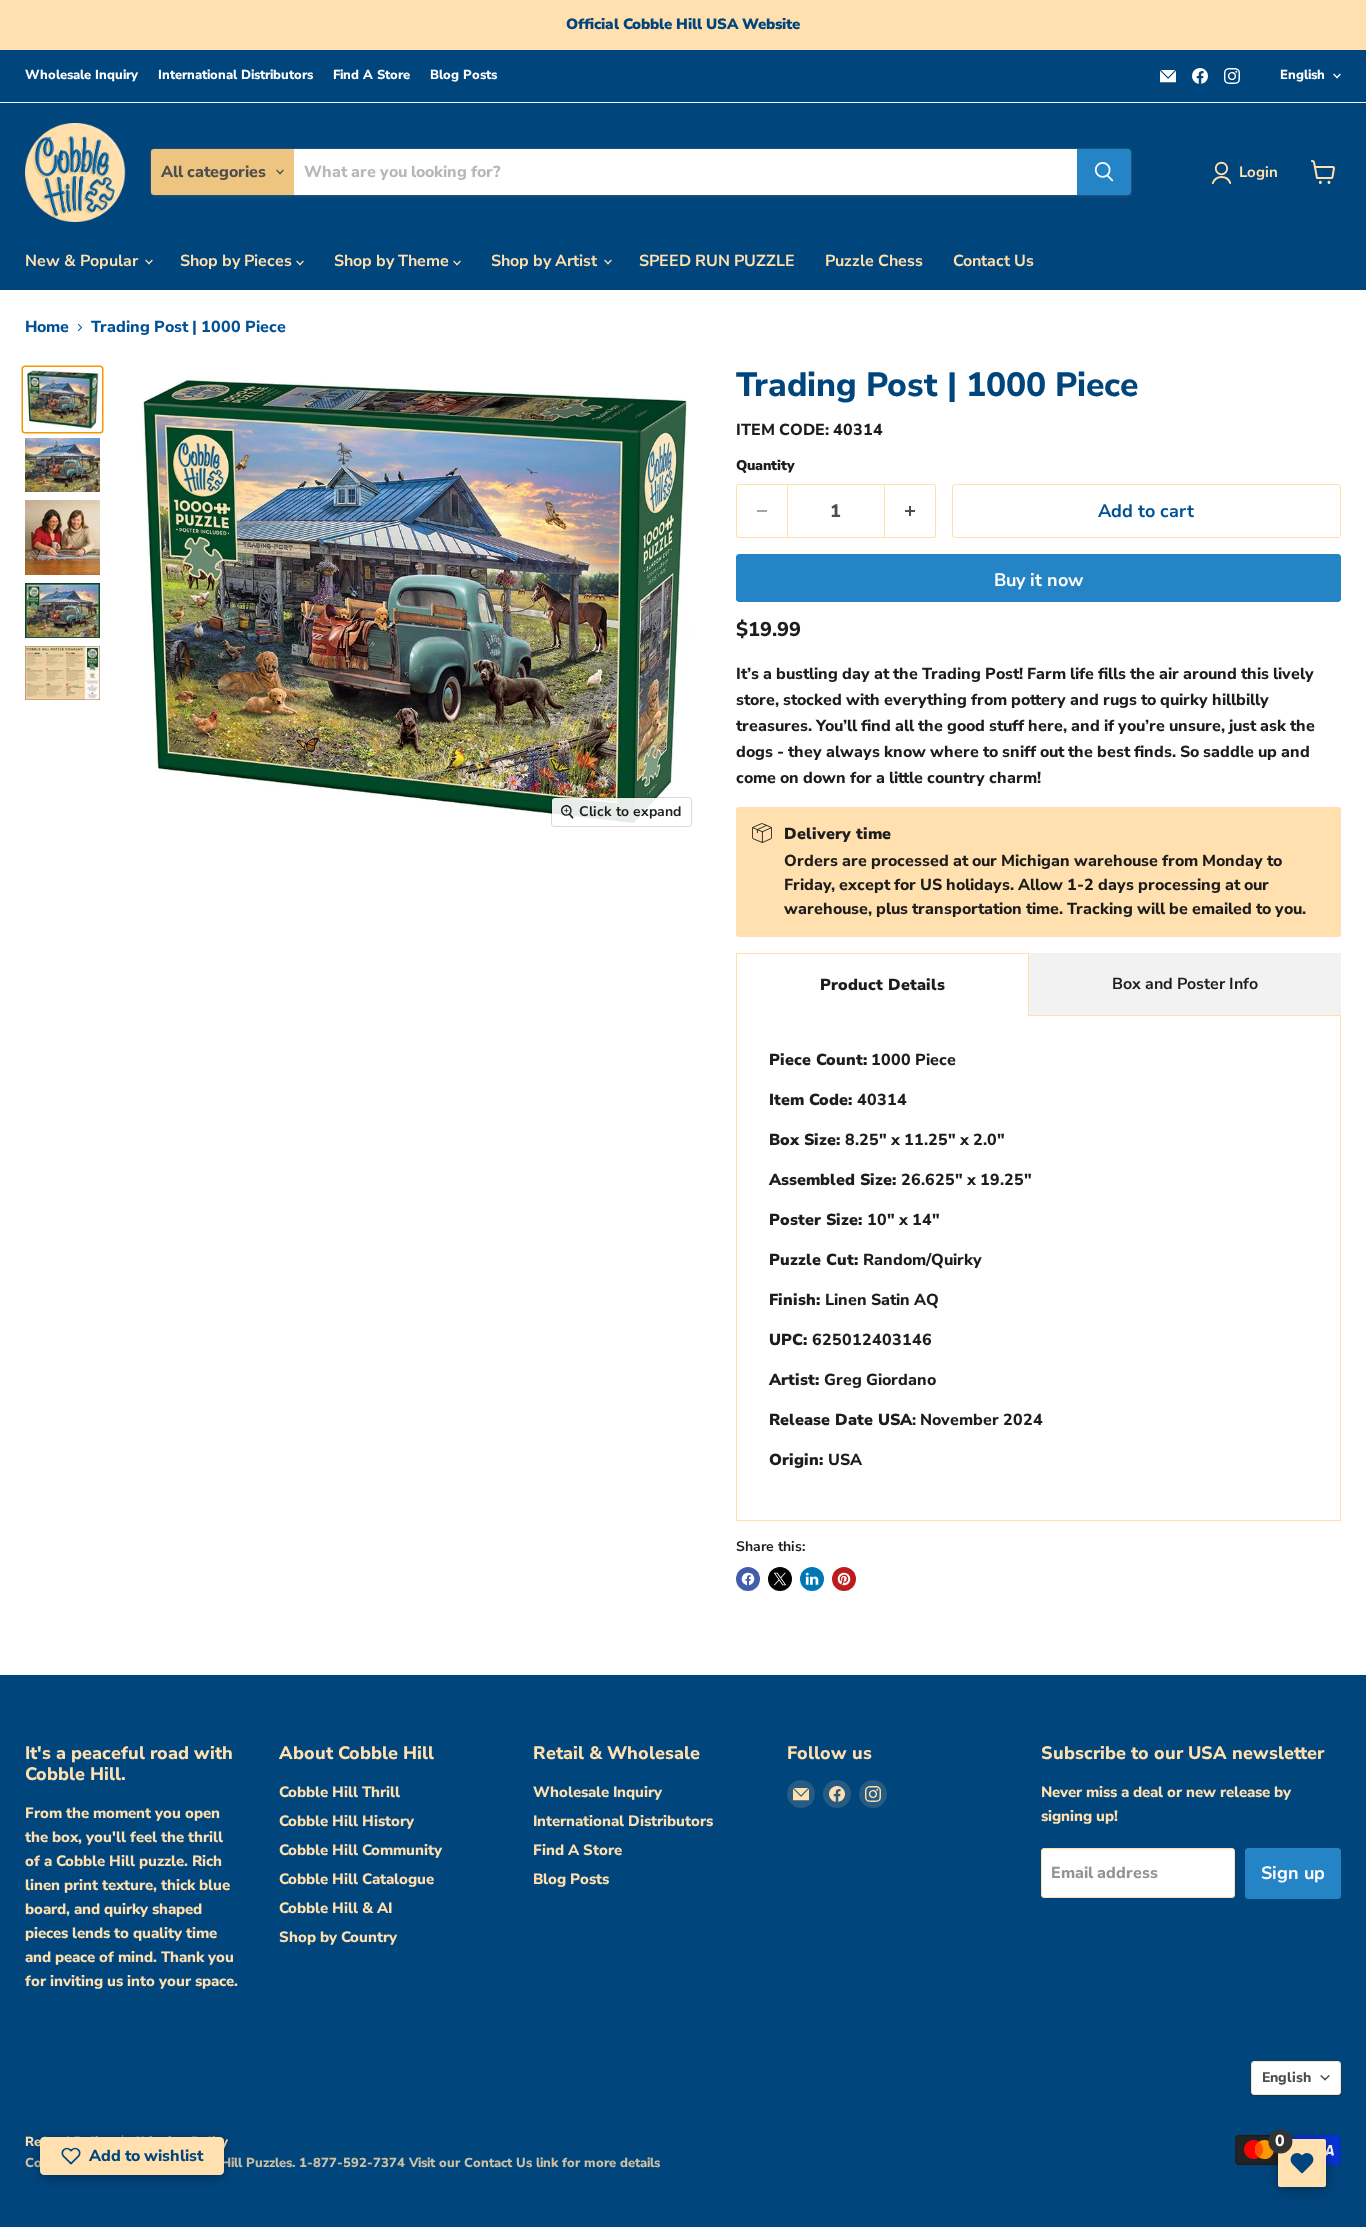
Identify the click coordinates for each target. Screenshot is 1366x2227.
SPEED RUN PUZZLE (717, 261)
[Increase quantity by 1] (910, 511)
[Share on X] (780, 1579)
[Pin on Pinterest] (844, 1579)
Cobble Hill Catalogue (356, 1879)
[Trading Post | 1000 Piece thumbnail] (62, 399)
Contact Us (993, 261)
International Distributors (235, 75)
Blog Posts (463, 75)
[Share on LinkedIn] (812, 1579)
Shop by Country (338, 1937)
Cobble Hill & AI (335, 1908)
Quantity (765, 466)
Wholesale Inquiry (81, 75)
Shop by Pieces (238, 261)
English (1302, 75)
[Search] (1104, 172)
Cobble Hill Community (360, 1850)
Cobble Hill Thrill (339, 1792)
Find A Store (371, 75)
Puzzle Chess (874, 261)
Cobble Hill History (346, 1821)
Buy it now (1038, 580)
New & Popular (83, 261)
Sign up (1293, 1873)
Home (47, 327)
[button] (132, 2156)
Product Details (882, 985)
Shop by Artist (546, 261)
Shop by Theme (393, 261)
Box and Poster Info (1185, 984)
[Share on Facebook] (748, 1579)
